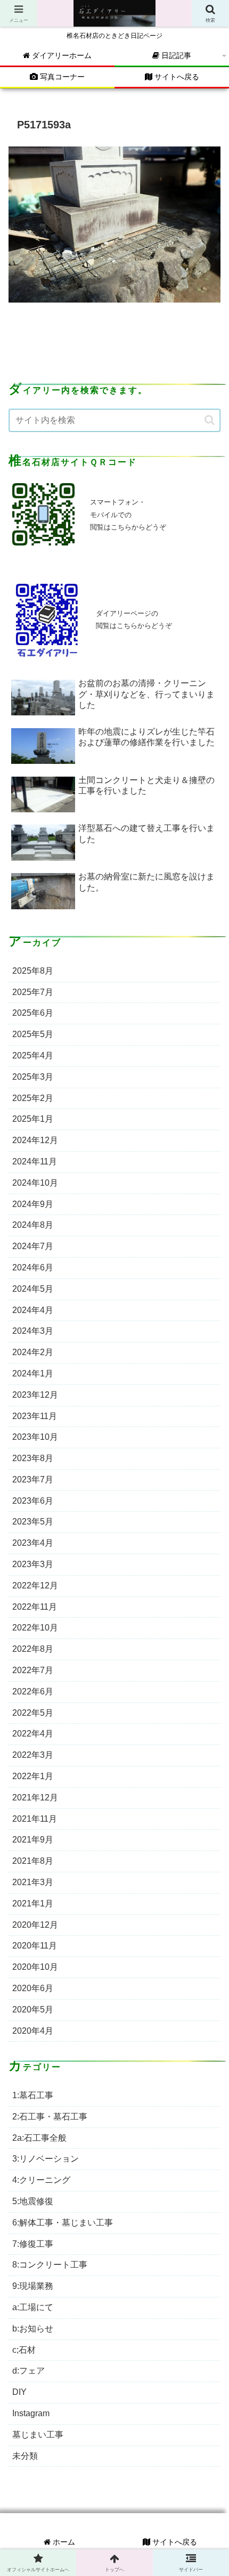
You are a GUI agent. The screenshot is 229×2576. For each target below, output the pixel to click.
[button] (210, 420)
